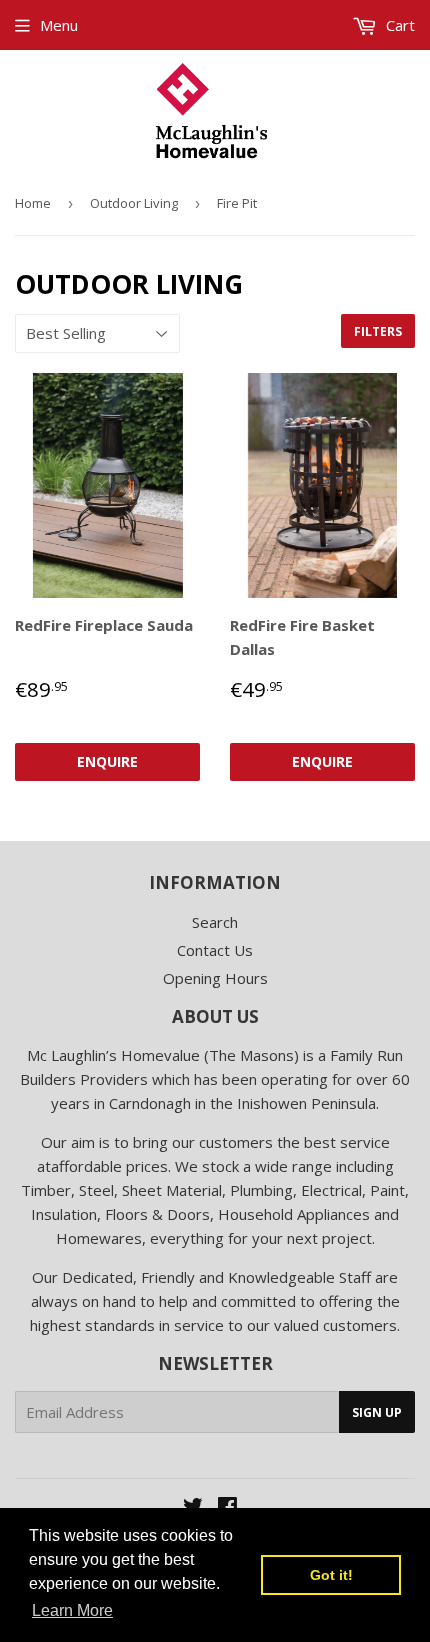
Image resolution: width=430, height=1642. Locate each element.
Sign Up (377, 1412)
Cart (398, 25)
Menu (59, 25)
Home (33, 203)
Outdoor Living (134, 203)
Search (215, 922)
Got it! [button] (331, 1575)
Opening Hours (215, 978)
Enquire (107, 761)
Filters (378, 331)
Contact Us (215, 950)
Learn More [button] (72, 1610)
